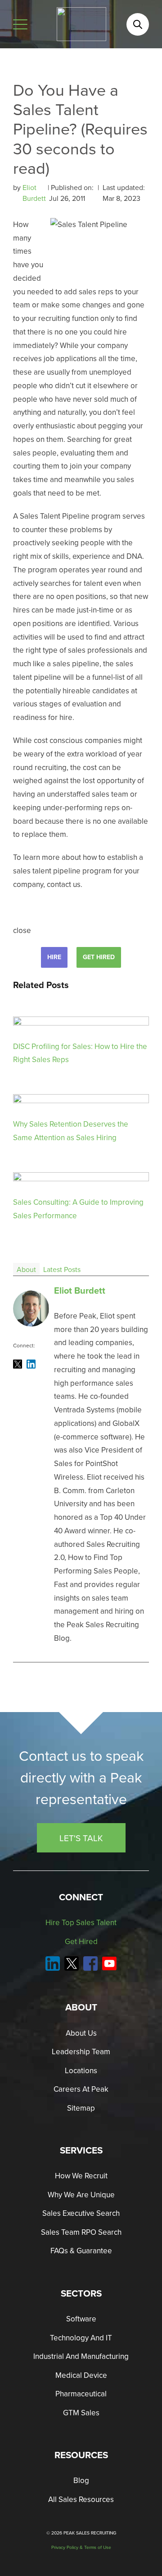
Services (81, 2150)
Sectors (81, 2293)
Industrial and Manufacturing (81, 2356)
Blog (81, 2480)
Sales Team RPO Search (81, 2232)
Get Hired (99, 957)
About (26, 1269)
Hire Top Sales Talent (81, 1922)
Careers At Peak (81, 2089)
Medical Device (81, 2375)
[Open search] (138, 24)
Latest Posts (62, 1269)
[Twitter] (18, 1364)
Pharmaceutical (81, 2394)
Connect (81, 1897)
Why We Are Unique (81, 2195)
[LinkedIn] (31, 1364)
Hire (54, 957)
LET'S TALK (81, 1838)
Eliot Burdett (35, 193)
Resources (81, 2455)
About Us (81, 2033)
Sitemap (81, 2108)
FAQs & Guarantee (81, 2251)
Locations (81, 2070)
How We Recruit (81, 2176)
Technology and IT (81, 2338)
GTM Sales (81, 2413)
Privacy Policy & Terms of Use (81, 2547)
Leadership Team (81, 2052)
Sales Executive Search (81, 2213)
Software (81, 2319)
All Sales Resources (81, 2499)
